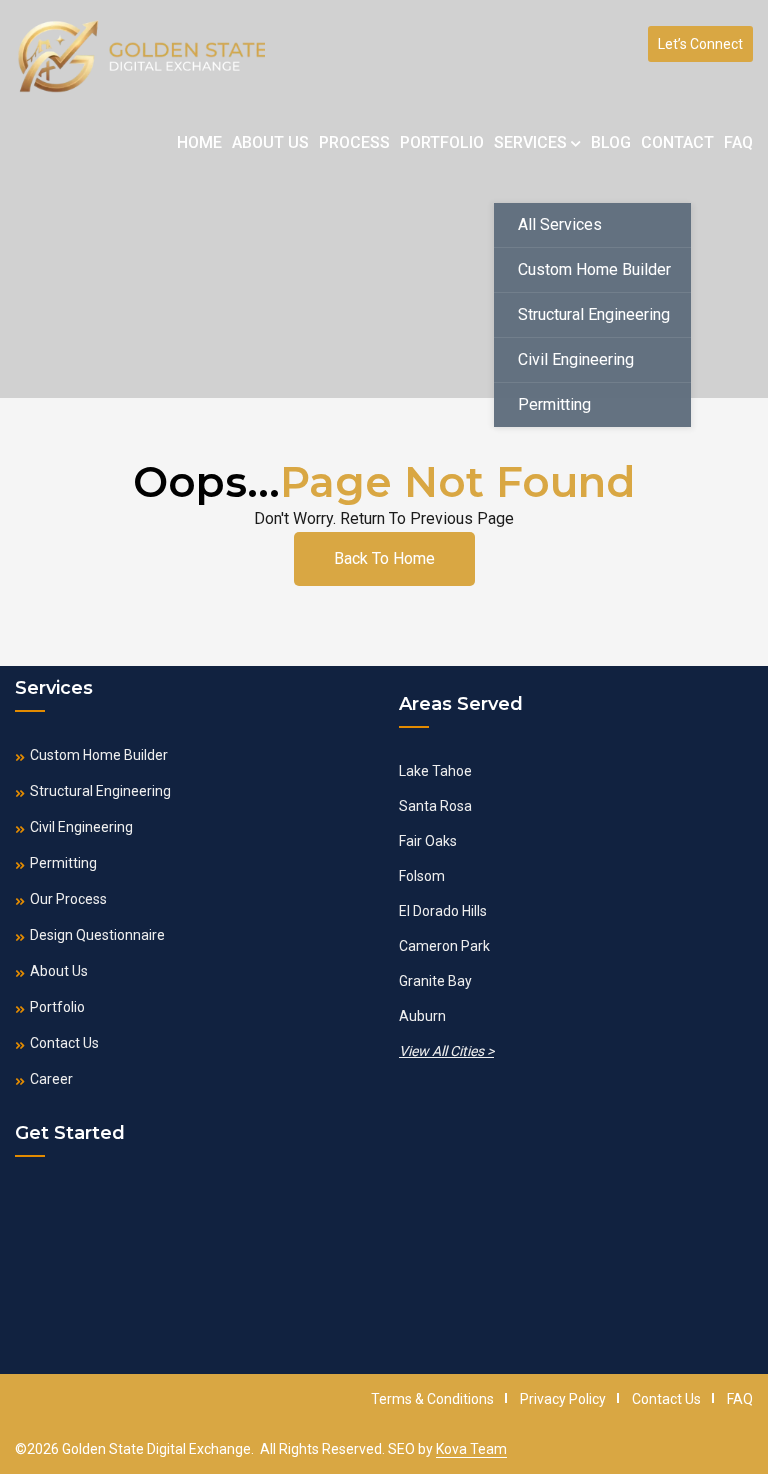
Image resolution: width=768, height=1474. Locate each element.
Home (199, 142)
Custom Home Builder (594, 269)
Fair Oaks (428, 841)
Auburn (422, 1016)
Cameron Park (444, 946)
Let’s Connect (700, 44)
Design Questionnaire (97, 935)
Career (51, 1079)
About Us (270, 142)
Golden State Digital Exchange (156, 1449)
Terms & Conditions (432, 1399)
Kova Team (471, 1449)
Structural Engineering (594, 314)
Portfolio (442, 142)
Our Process (68, 899)
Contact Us (64, 1043)
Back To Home (384, 558)
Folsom (422, 876)
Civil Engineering (576, 359)
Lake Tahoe (435, 771)
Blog (611, 142)
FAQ (738, 142)
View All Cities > (446, 1051)
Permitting (554, 404)
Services (532, 142)
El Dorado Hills (443, 911)
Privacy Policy (563, 1399)
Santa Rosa (435, 806)
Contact (677, 142)
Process (354, 142)
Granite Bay (435, 981)
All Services (560, 224)
